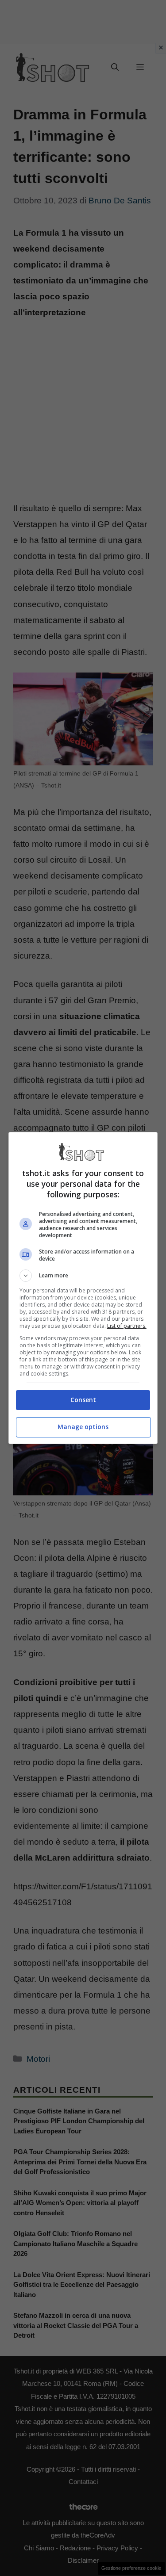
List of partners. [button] (127, 1326)
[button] (83, 1276)
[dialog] (83, 1288)
